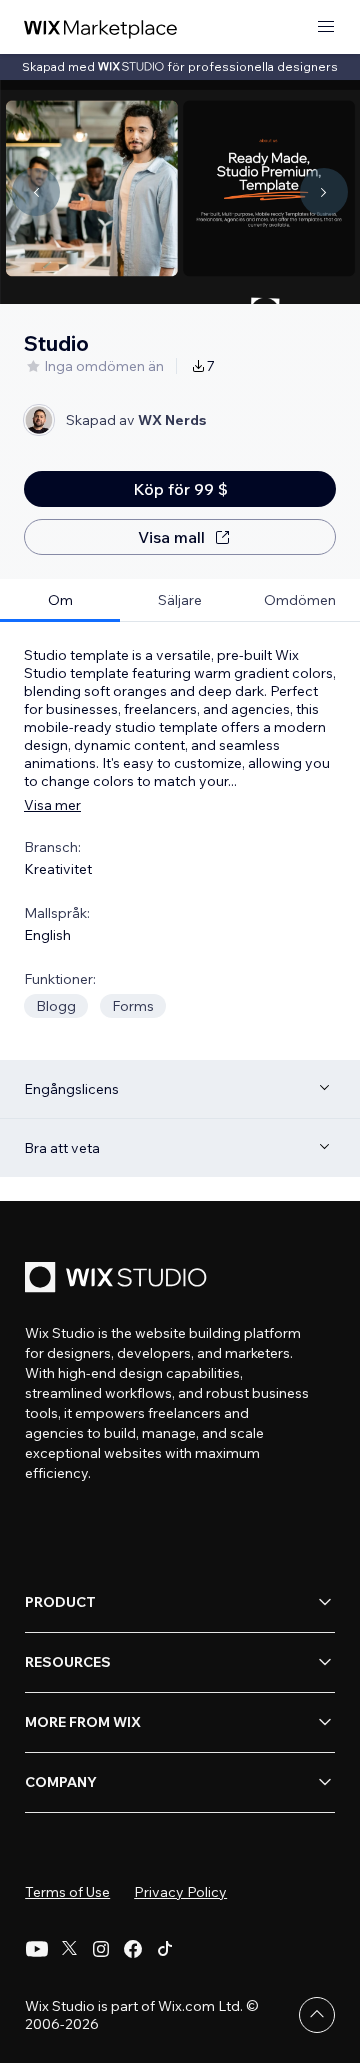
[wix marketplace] (101, 27)
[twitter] (69, 1949)
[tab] (60, 600)
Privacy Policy (180, 1892)
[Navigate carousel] (36, 192)
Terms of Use (67, 1892)
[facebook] (133, 1949)
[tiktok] (165, 1949)
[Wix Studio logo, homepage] (119, 1279)
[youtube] (37, 1949)
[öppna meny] (326, 27)
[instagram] (101, 1949)
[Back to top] (317, 2015)
